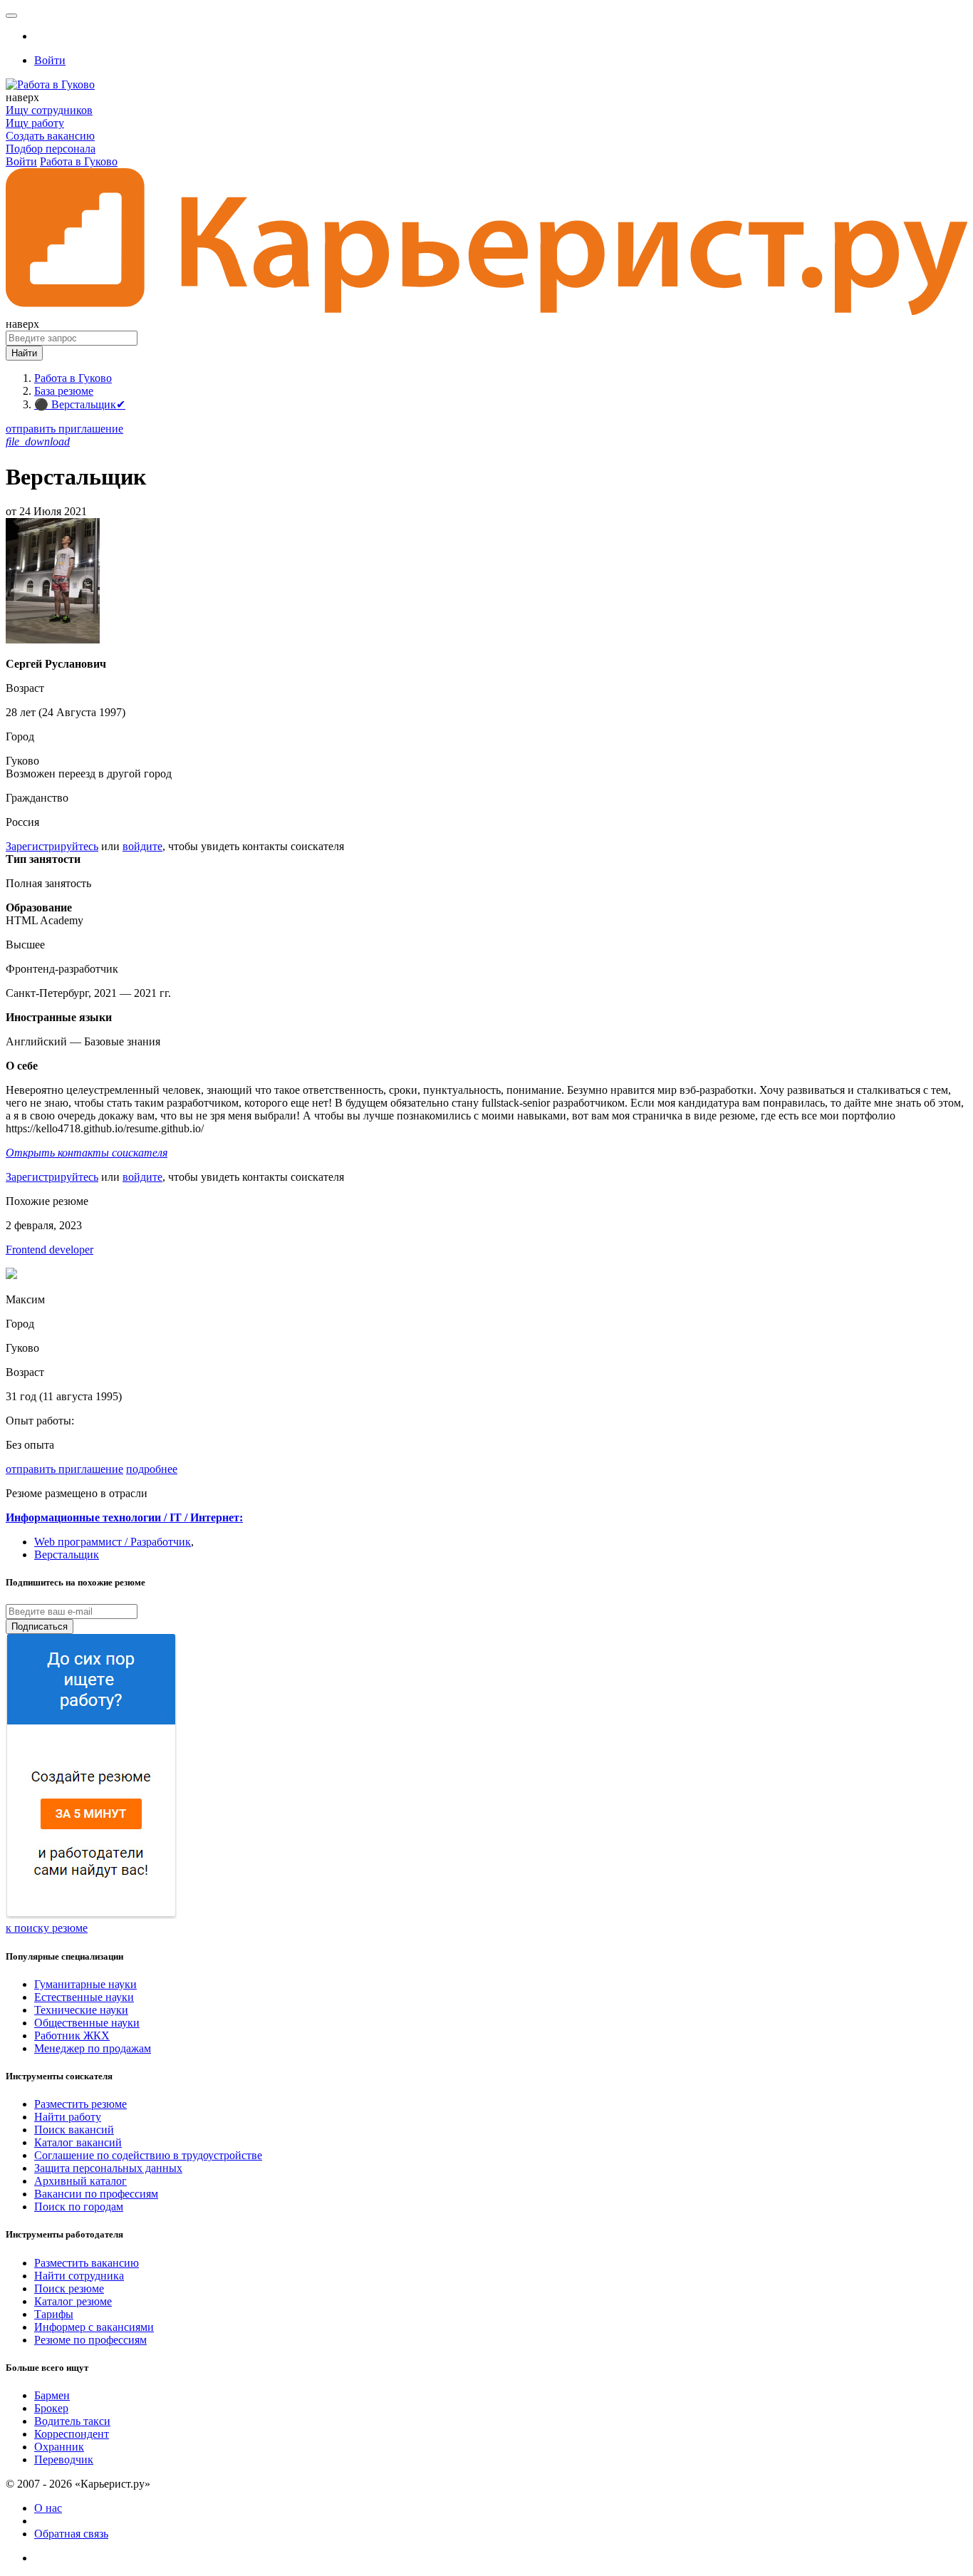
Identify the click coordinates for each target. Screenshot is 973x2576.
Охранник (59, 2447)
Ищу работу (35, 123)
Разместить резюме (80, 2104)
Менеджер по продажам (93, 2048)
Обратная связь (71, 2534)
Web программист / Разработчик (113, 1542)
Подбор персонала (51, 149)
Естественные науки (84, 1997)
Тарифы (54, 2314)
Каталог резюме (73, 2301)
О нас (48, 2508)
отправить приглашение (64, 429)
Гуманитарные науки (85, 1984)
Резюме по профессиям (90, 2340)
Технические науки (81, 2010)
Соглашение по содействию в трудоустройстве (148, 2155)
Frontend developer (50, 1250)
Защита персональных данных (108, 2168)
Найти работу (68, 2117)
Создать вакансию (50, 136)
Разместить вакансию (87, 2263)
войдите (142, 846)
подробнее (152, 1469)
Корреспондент (72, 2434)
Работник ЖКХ (72, 2036)
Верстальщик (67, 1555)
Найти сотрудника (79, 2276)
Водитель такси (72, 2421)
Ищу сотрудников (49, 110)
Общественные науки (87, 2023)
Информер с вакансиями (94, 2327)
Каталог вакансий (78, 2142)
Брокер (51, 2408)
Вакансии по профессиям (96, 2194)
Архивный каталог (80, 2181)
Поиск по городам (79, 2207)
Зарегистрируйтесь (52, 846)
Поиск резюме (69, 2288)
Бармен (52, 2395)
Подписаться (40, 1626)
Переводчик (64, 2459)
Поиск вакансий (74, 2130)
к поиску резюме (47, 1928)
